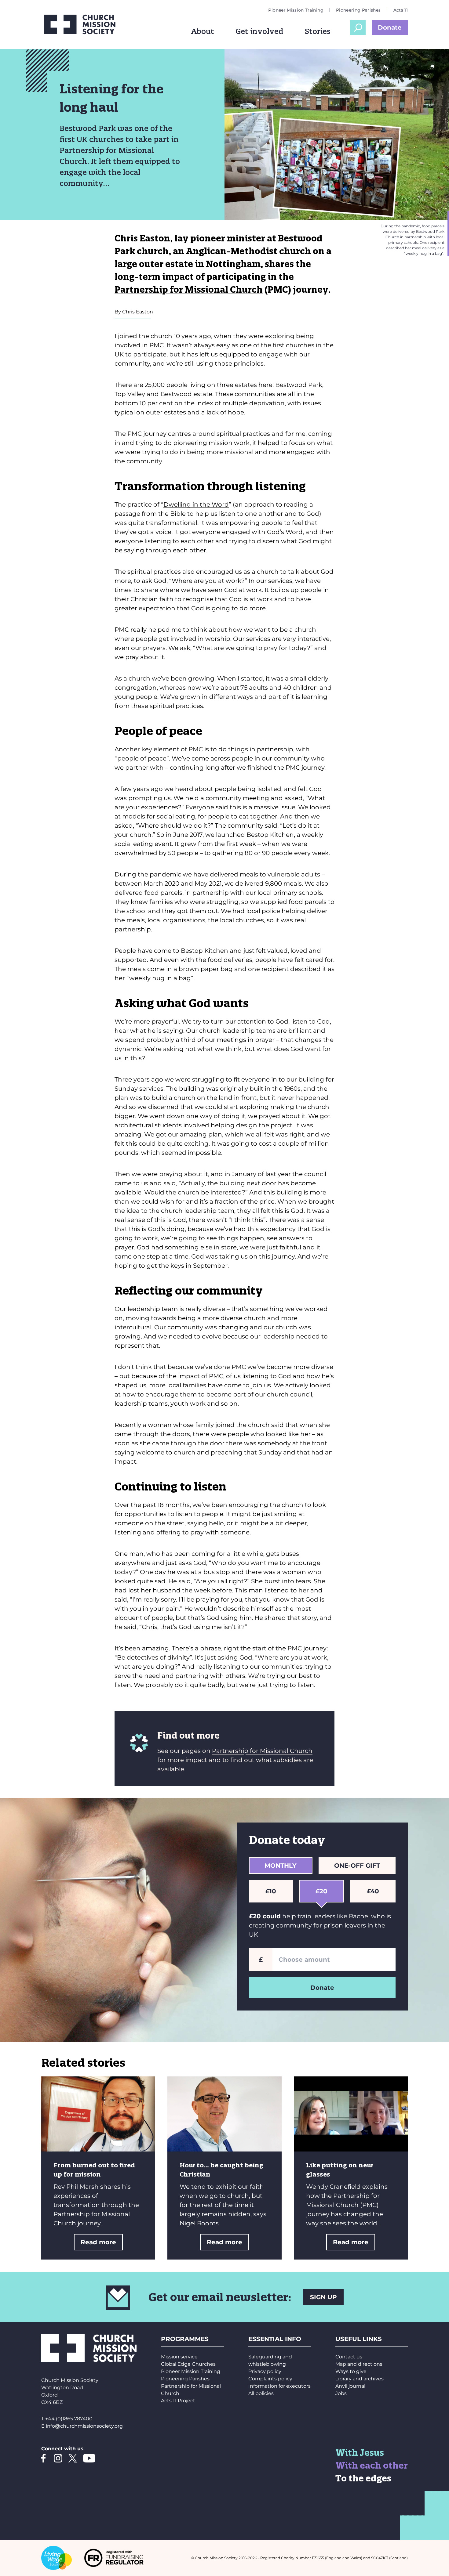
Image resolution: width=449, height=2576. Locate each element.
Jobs (341, 2393)
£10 (271, 1891)
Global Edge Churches (188, 2364)
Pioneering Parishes (358, 10)
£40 (373, 1891)
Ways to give (351, 2371)
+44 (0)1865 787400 (69, 2419)
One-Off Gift (357, 1866)
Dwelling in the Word (196, 504)
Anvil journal (350, 2386)
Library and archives (360, 2379)
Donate (390, 27)
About (203, 31)
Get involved (259, 31)
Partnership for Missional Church (189, 289)
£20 (321, 1891)
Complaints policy (270, 2379)
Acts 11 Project (178, 2401)
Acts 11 (401, 10)
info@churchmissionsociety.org (84, 2426)
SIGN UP (323, 2297)
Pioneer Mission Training (296, 10)
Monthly (281, 1866)
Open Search (358, 27)
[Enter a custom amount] (334, 1960)
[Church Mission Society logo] (84, 24)
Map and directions (359, 2364)
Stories (318, 31)
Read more (98, 2242)
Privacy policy (265, 2371)
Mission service (179, 2357)
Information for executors (279, 2386)
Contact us (349, 2357)
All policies (261, 2393)
